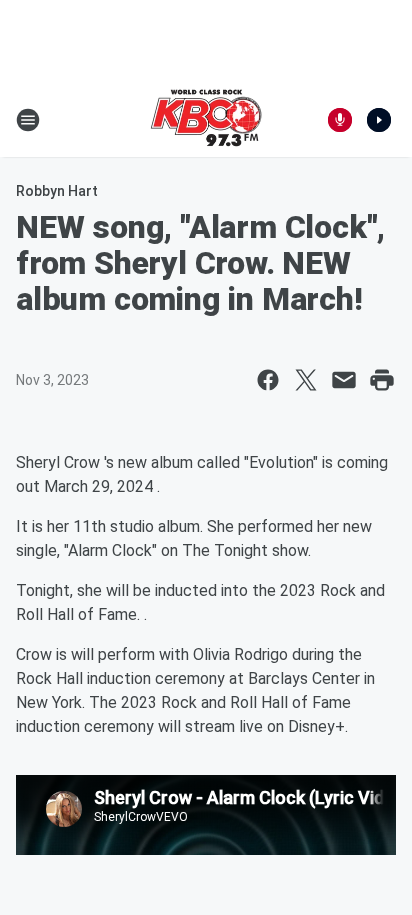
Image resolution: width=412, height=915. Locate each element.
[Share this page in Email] (344, 380)
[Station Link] (206, 120)
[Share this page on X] (306, 380)
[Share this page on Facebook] (268, 380)
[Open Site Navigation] (28, 120)
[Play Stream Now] (379, 120)
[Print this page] (382, 380)
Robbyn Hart (57, 191)
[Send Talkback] (340, 120)
